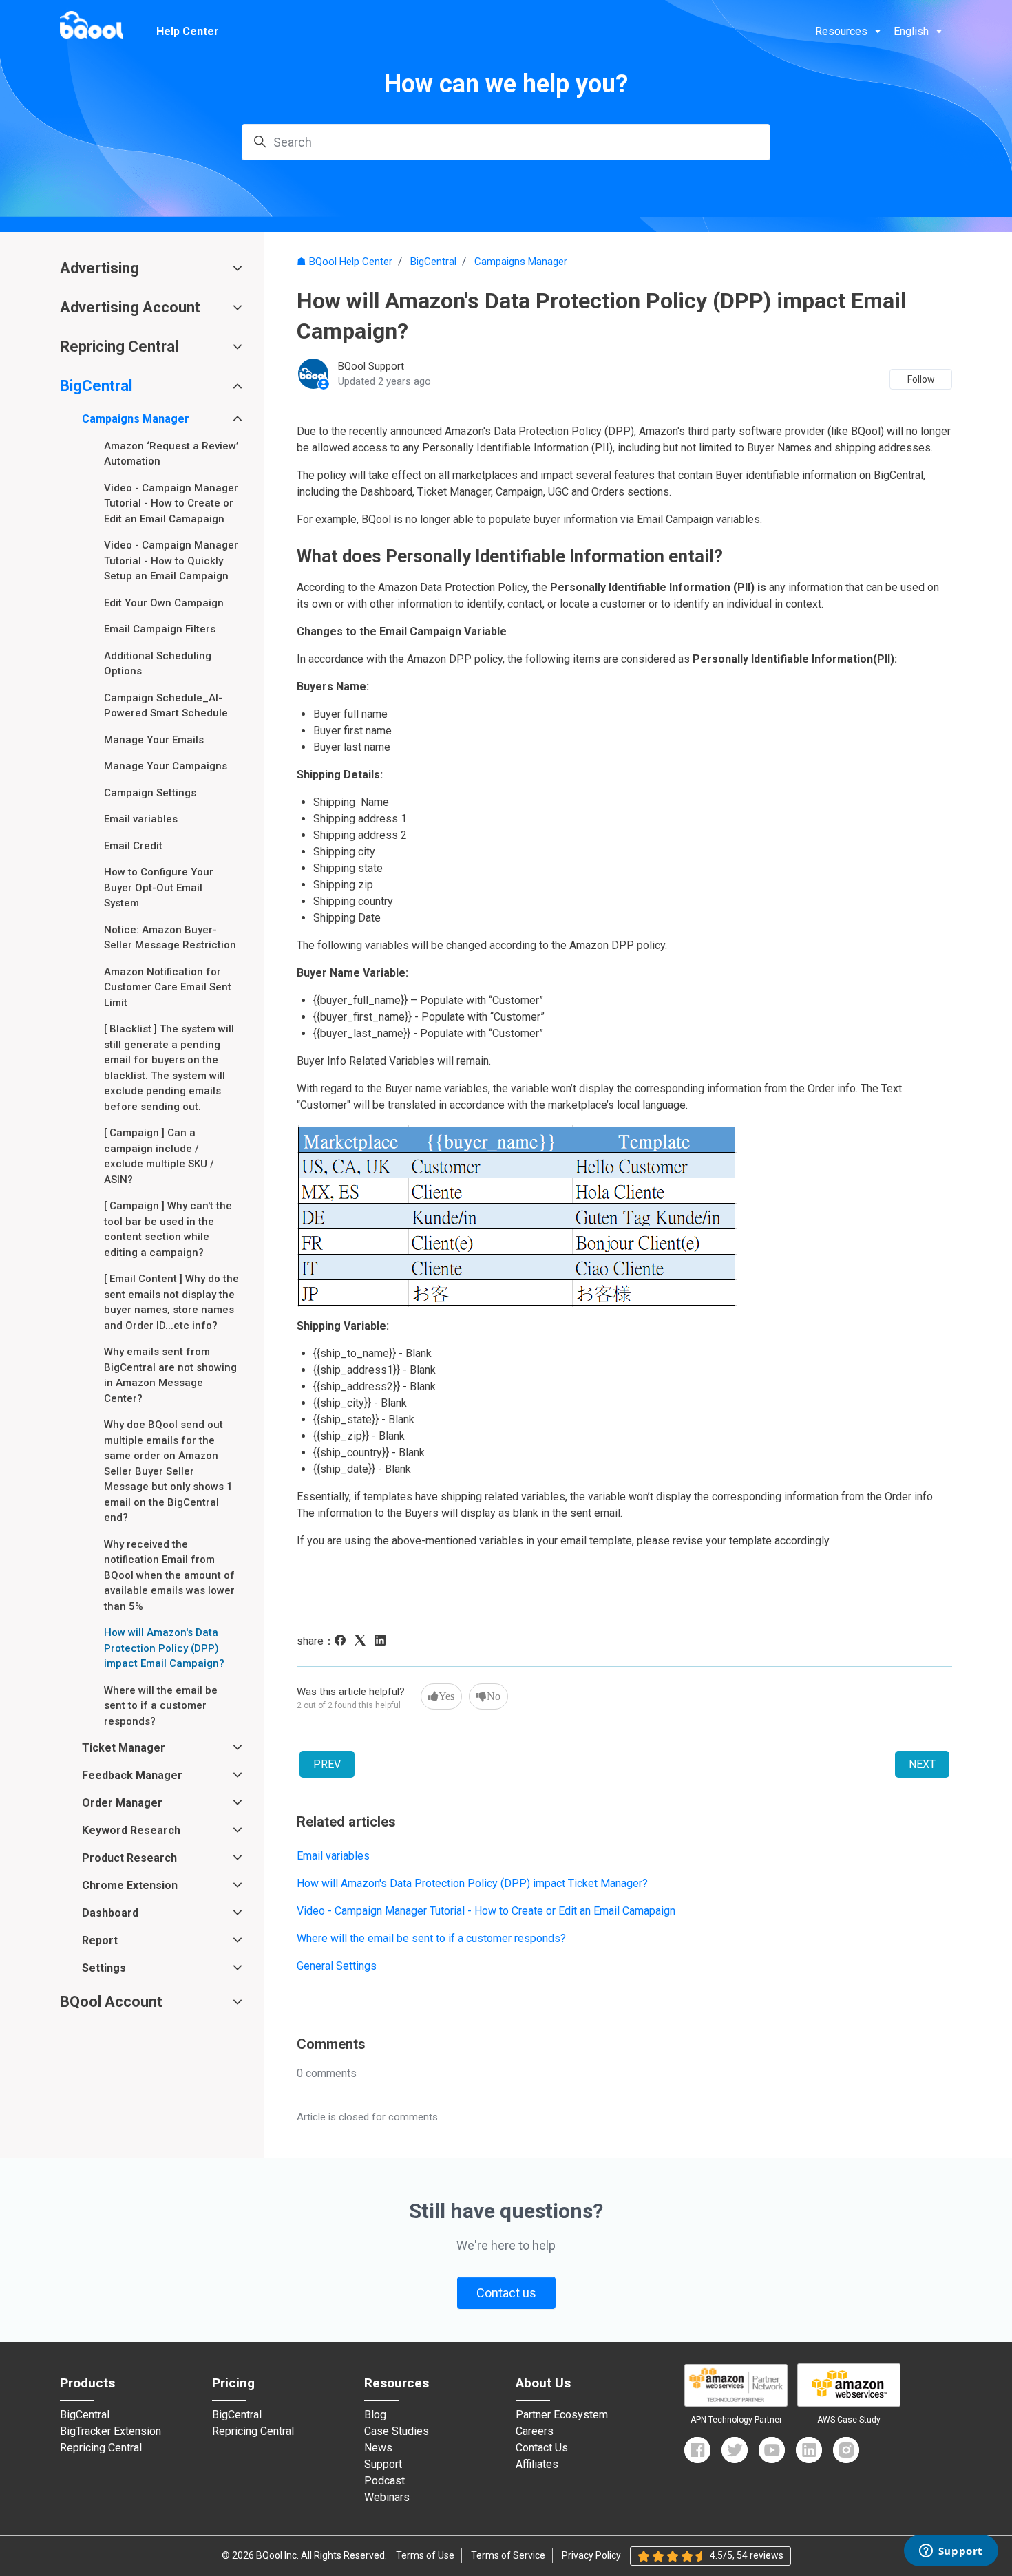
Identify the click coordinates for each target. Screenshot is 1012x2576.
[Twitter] (735, 2450)
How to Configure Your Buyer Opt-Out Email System (159, 887)
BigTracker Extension (110, 2431)
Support (383, 2465)
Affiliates (537, 2465)
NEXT (922, 1764)
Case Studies (397, 2431)
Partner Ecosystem (562, 2415)
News (378, 2448)
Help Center (188, 31)
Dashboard (110, 1913)
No (494, 1696)
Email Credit (133, 846)
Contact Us (542, 2448)
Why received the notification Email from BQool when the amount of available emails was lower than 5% (169, 1575)
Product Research (129, 1858)
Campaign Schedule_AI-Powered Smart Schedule (166, 706)
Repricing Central (119, 347)
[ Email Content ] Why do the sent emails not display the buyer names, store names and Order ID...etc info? (171, 1302)
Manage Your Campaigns (166, 766)
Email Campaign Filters (160, 629)
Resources (841, 31)
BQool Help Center (351, 262)
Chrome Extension (130, 1885)
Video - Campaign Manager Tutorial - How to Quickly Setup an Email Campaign (171, 561)
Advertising (99, 268)
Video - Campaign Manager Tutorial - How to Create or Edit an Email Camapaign (486, 1911)
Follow (921, 379)
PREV (327, 1764)
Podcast (384, 2481)
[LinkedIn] (383, 1642)
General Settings (337, 1966)
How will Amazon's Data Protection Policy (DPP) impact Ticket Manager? (472, 1883)
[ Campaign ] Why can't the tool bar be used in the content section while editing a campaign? (168, 1229)
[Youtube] (772, 2450)
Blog (375, 2415)
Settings (104, 1968)
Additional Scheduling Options (158, 664)
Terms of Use (425, 2555)
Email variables (333, 1856)
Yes (446, 1696)
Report (100, 1940)
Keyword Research (131, 1830)
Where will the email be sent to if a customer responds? (431, 1938)
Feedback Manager (132, 1775)
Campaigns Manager (521, 262)
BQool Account (111, 2002)
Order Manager (122, 1803)
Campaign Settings (150, 793)
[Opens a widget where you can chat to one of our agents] (951, 2552)
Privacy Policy (591, 2555)
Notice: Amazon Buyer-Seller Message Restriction (170, 938)
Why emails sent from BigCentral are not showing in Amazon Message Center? (170, 1375)
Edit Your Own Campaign (164, 603)
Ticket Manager (124, 1748)
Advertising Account (130, 307)
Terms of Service (508, 2555)
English (911, 31)
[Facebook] (343, 1642)
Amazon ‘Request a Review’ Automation (171, 454)
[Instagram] (846, 2450)
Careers (535, 2431)
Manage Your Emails (154, 740)
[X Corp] (363, 1642)
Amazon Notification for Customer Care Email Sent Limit (168, 987)
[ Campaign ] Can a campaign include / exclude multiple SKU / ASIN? (159, 1156)
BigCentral (433, 262)
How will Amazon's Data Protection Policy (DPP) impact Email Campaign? (164, 1648)
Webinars (387, 2498)
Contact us (506, 2293)
